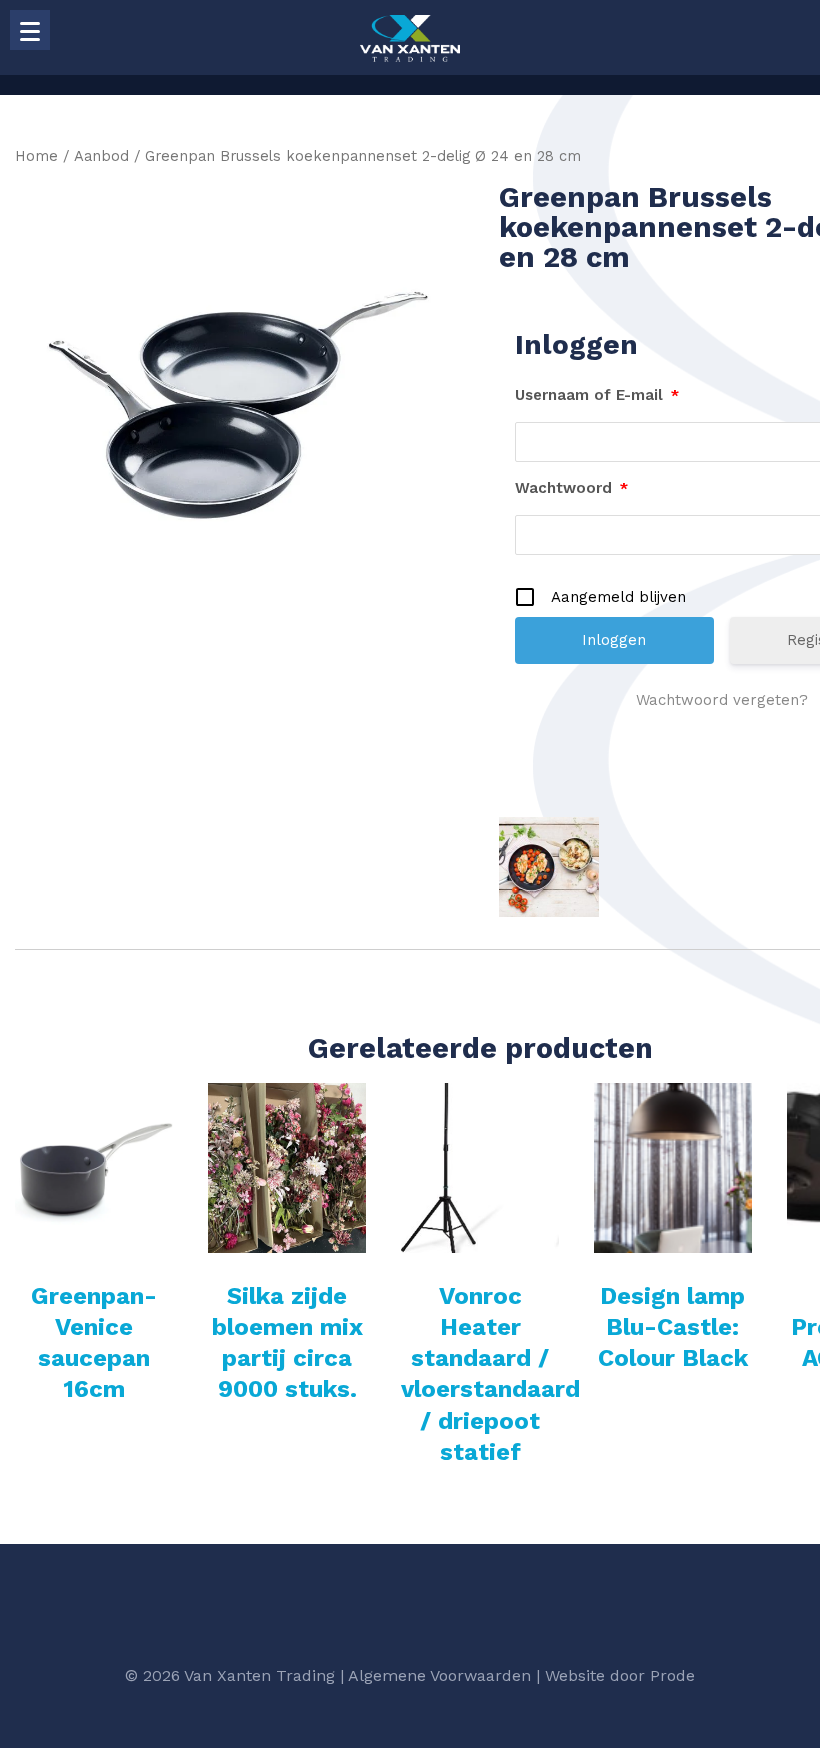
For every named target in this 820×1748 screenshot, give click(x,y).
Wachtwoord (571, 488)
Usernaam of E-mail (597, 395)
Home (36, 156)
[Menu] (30, 30)
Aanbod (101, 156)
